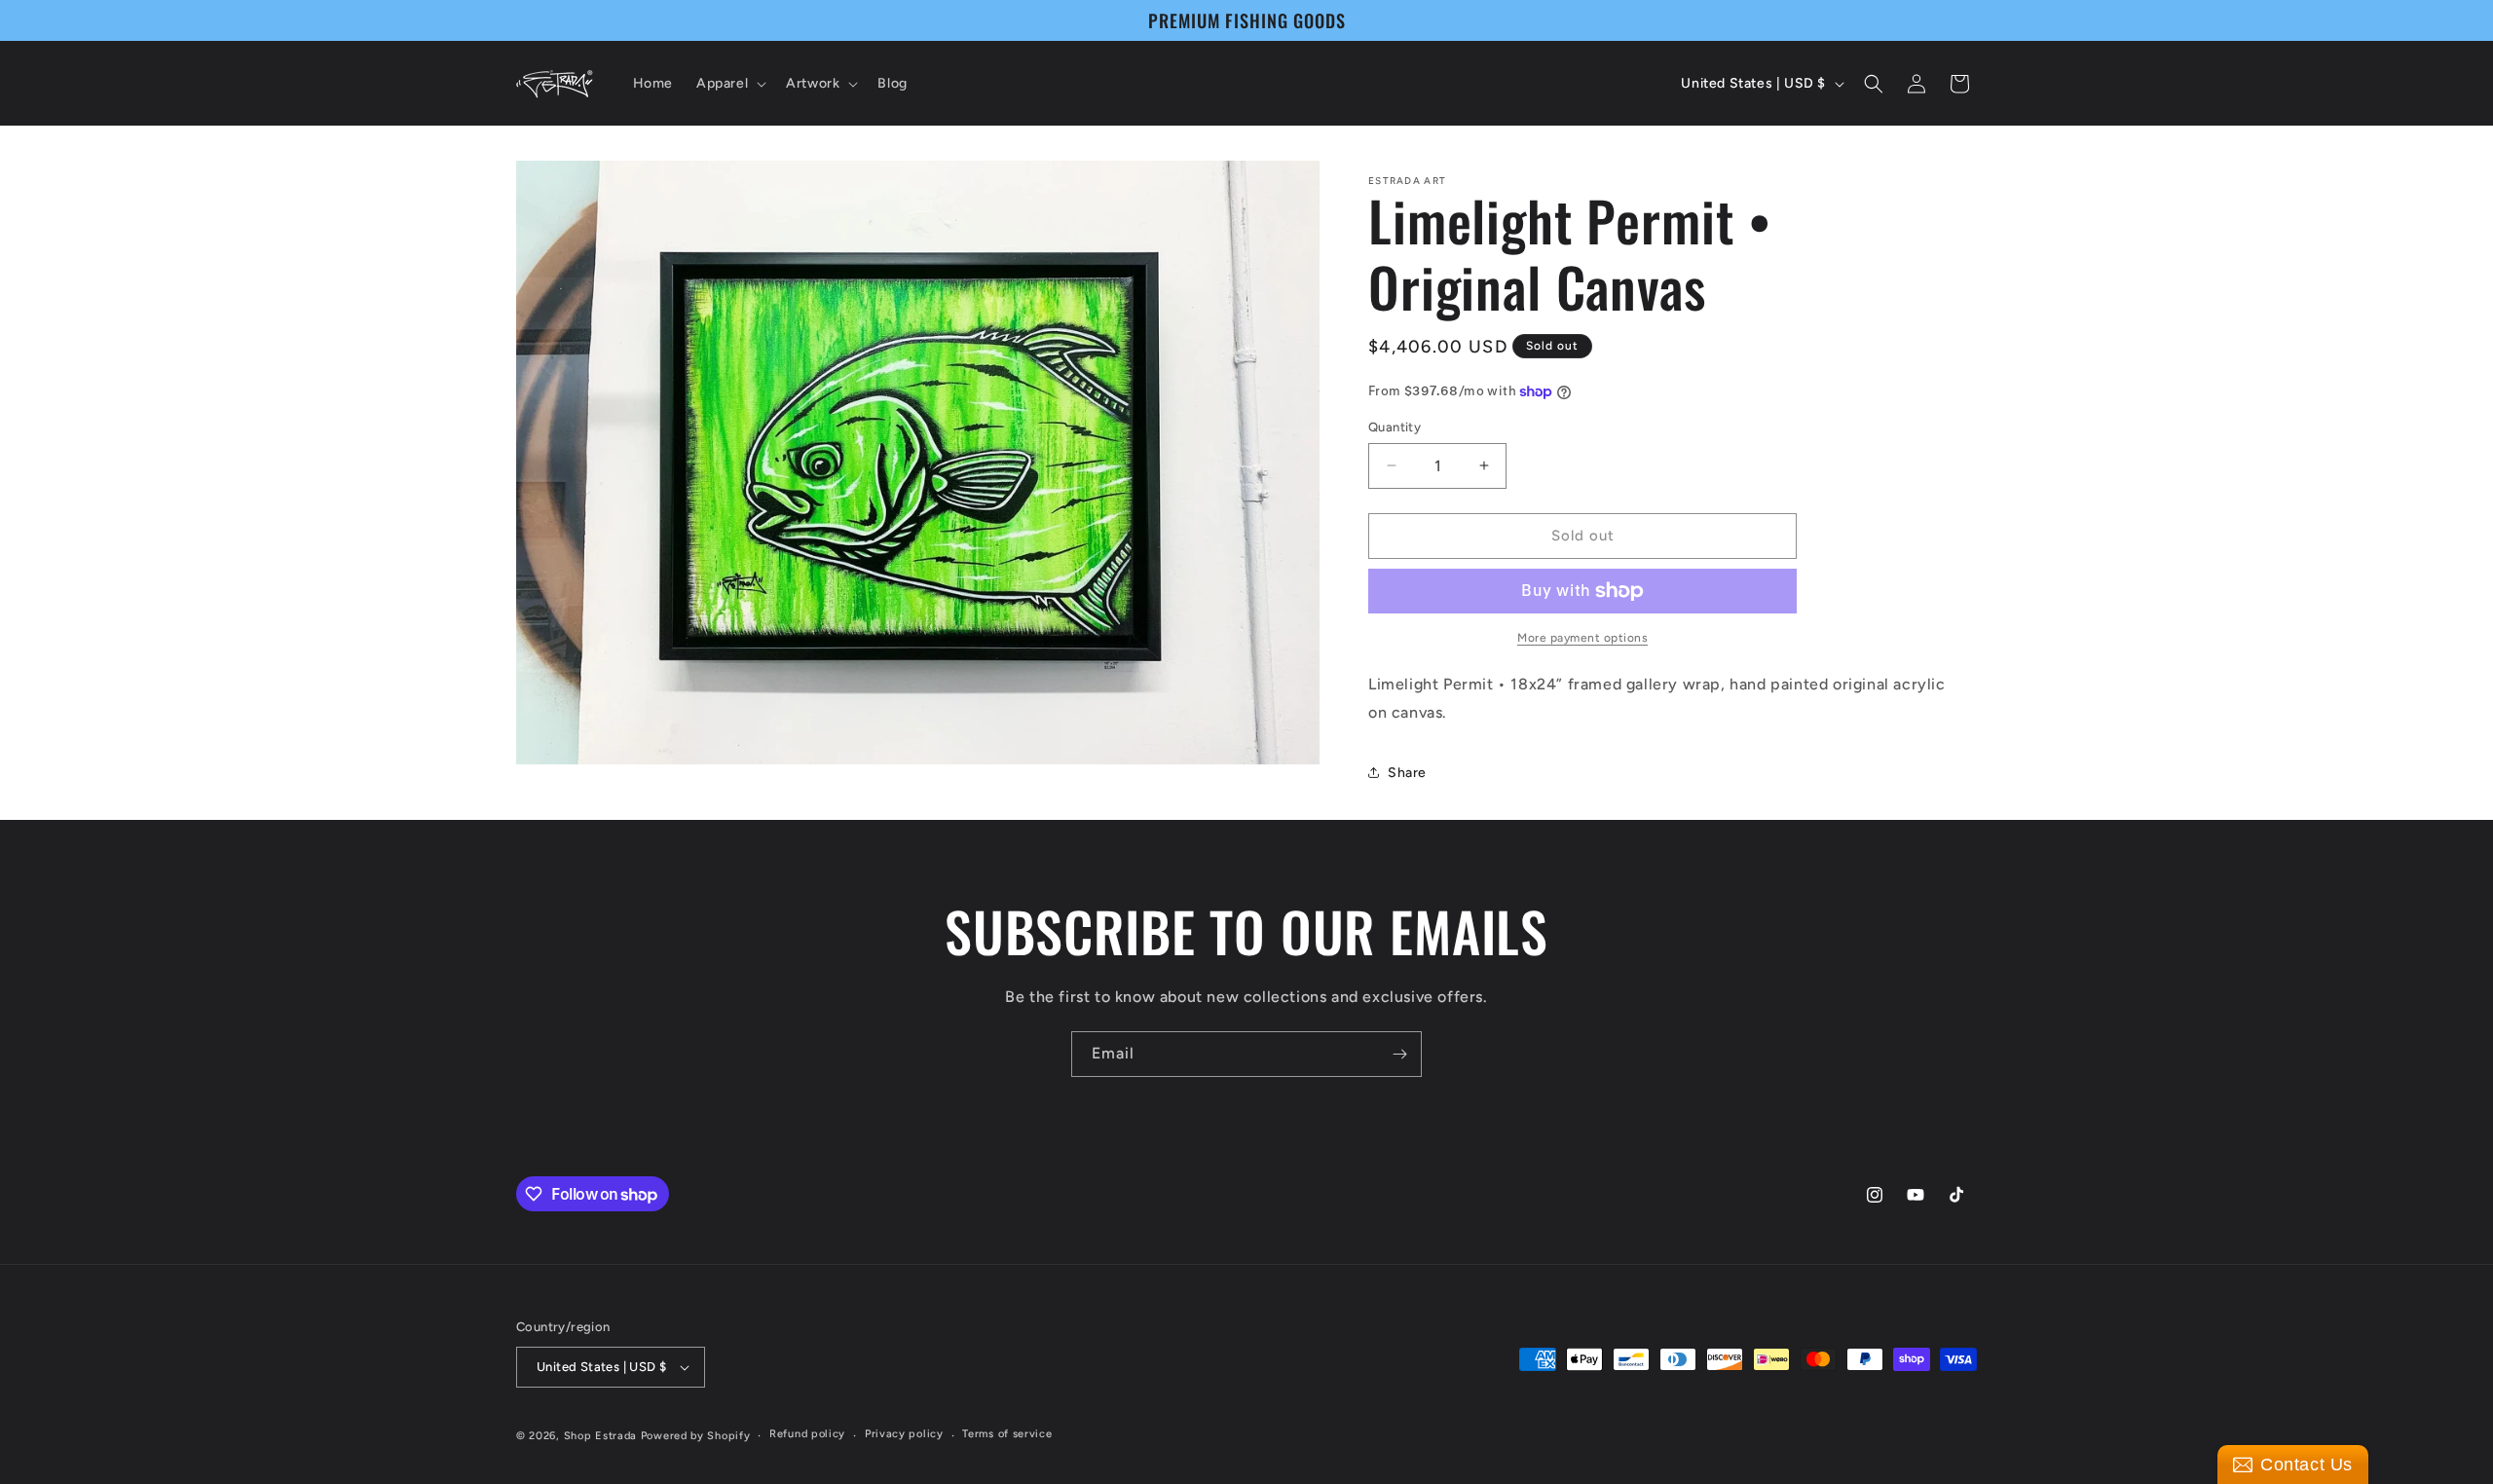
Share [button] (1407, 773)
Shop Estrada (600, 1436)
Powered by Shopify (696, 1436)
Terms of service (1007, 1434)
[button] (729, 84)
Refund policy (807, 1434)
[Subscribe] (1399, 1054)
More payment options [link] (1582, 638)
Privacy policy (904, 1434)
